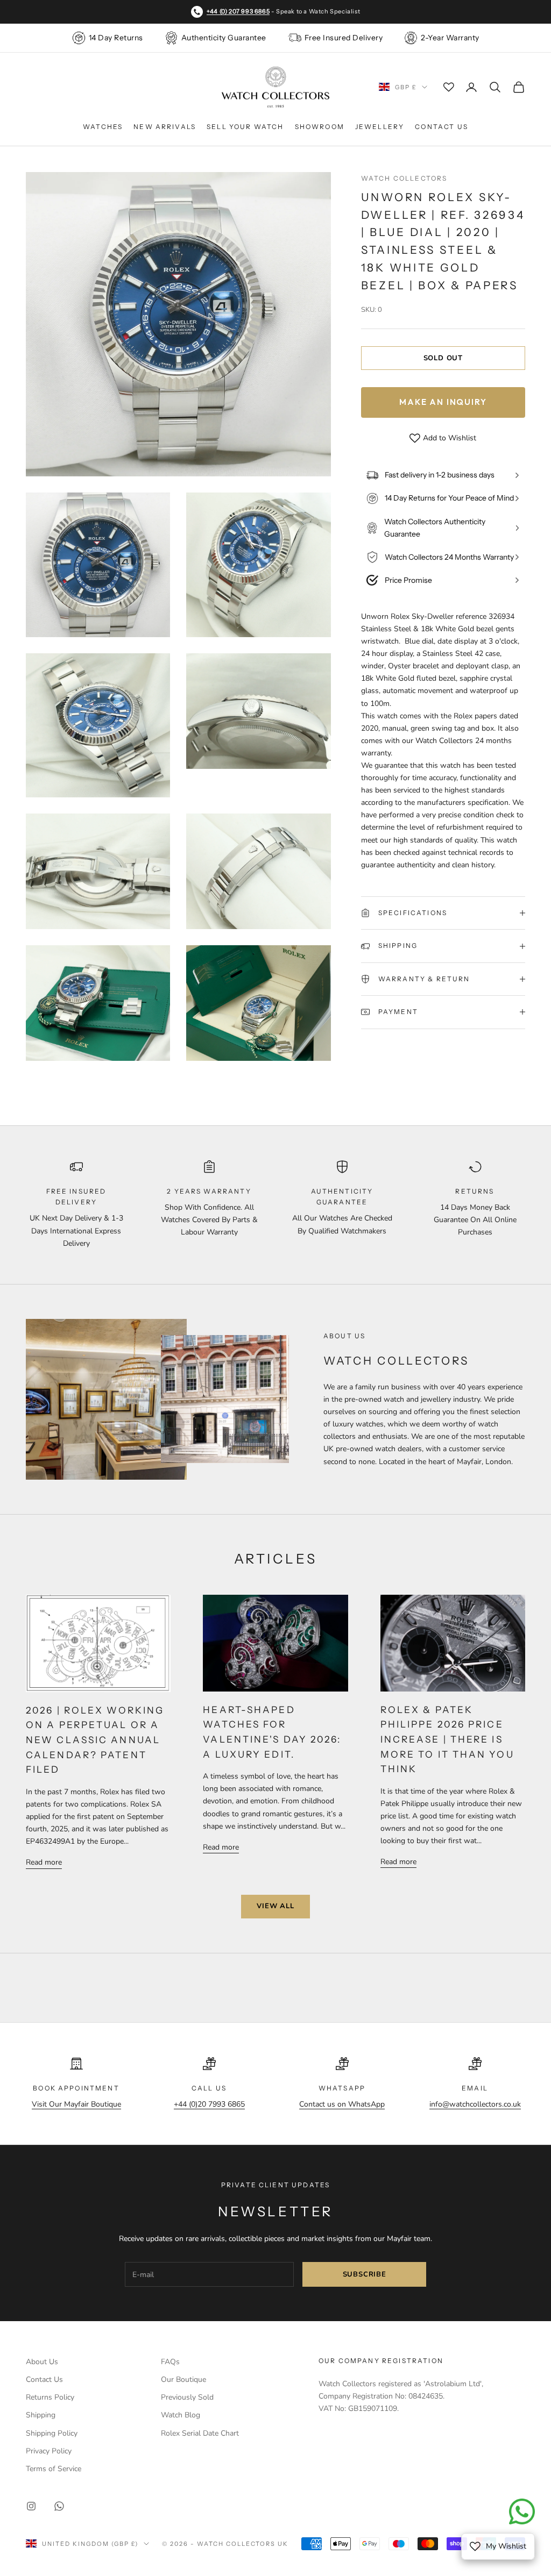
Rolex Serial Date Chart (200, 2433)
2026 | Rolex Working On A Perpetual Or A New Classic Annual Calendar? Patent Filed (95, 1740)
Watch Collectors (404, 178)
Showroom (320, 127)
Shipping (41, 2415)
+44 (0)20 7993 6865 (209, 2104)
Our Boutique (183, 2379)
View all (275, 1906)
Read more (44, 1862)
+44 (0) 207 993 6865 (238, 11)
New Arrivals (165, 127)
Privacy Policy (49, 2451)
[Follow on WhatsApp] (59, 2506)
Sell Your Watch (245, 127)
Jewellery (380, 127)
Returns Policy (50, 2397)
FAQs (170, 2362)
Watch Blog (181, 2415)
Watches (103, 127)
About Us (42, 2362)
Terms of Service (54, 2469)
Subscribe (365, 2274)
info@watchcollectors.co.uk (475, 2104)
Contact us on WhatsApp (342, 2104)
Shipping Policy (52, 2433)
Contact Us (441, 127)
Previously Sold (187, 2397)
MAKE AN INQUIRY (443, 402)
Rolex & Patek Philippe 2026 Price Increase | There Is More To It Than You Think (447, 1739)
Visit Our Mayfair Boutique (76, 2104)
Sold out (443, 358)
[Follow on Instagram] (31, 2506)
